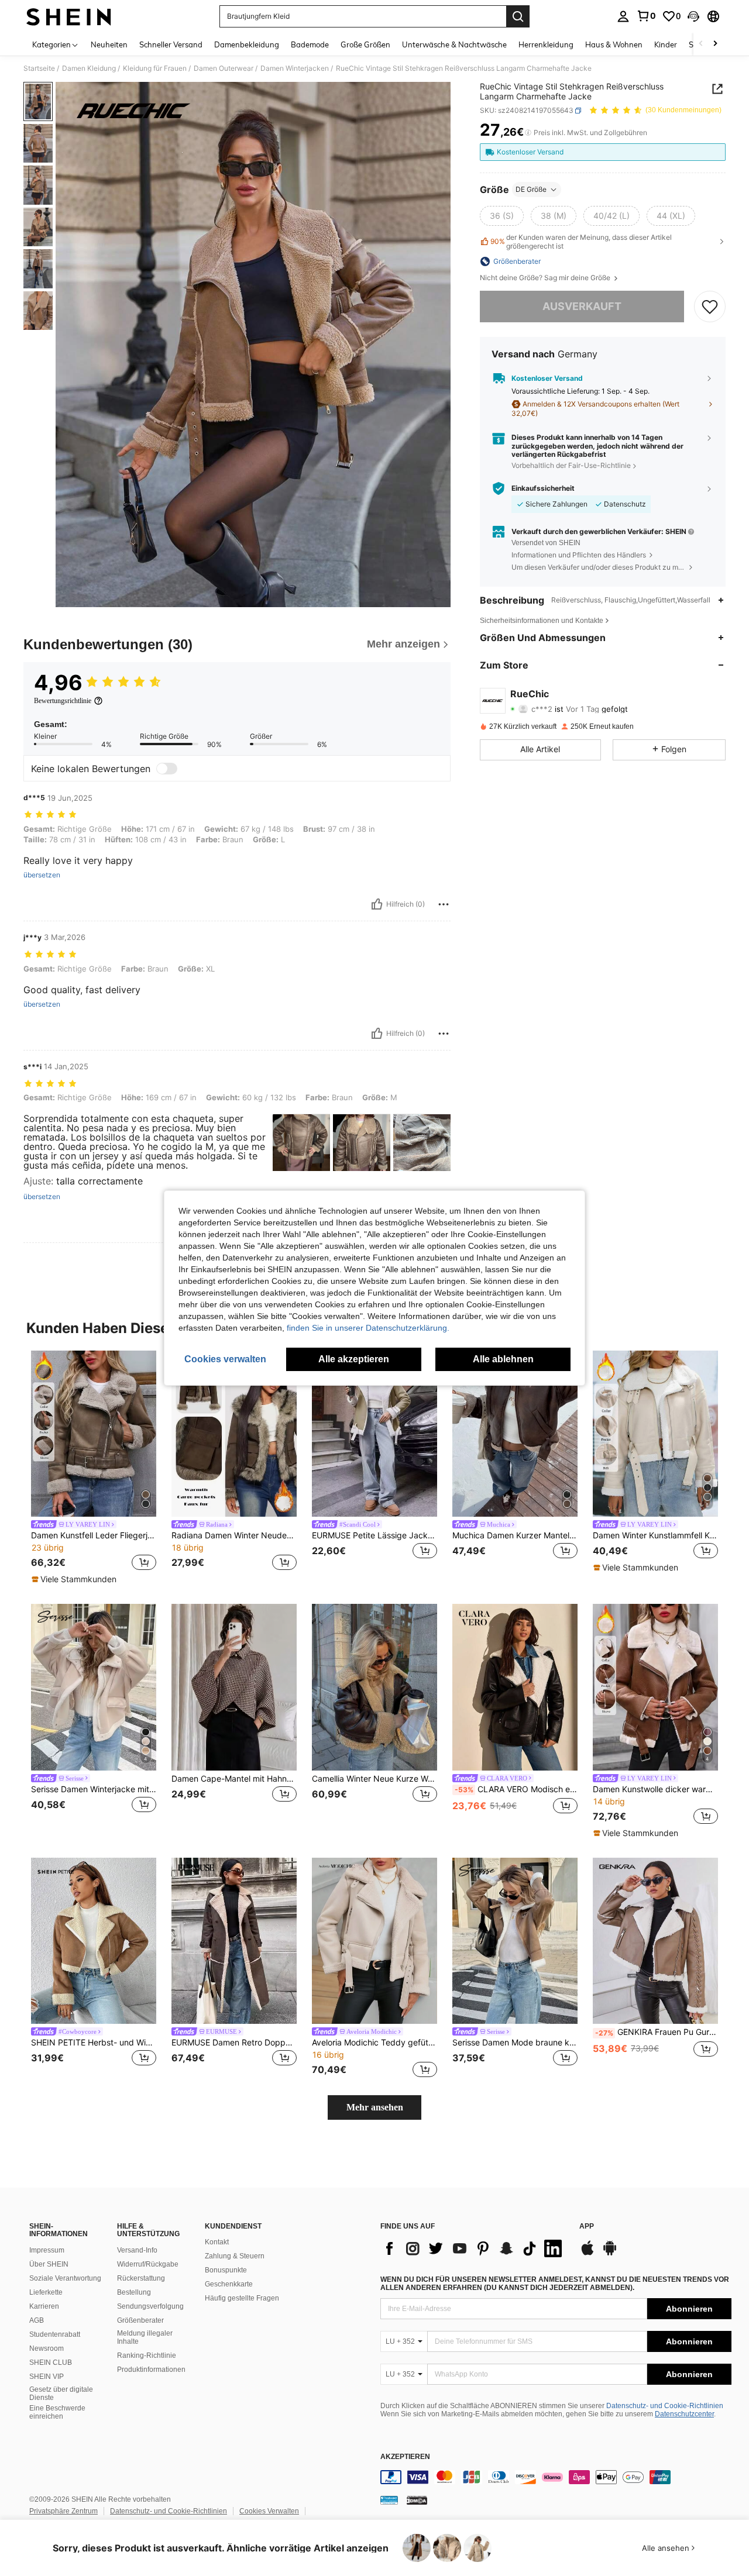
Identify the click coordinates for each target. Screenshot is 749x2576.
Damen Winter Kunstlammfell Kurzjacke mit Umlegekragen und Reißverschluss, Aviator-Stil (655, 1535)
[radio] (502, 216)
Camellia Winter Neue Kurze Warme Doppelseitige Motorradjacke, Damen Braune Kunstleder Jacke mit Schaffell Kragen (374, 1779)
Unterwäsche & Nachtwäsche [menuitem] (454, 44)
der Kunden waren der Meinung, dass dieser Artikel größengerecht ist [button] (581, 242)
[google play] (610, 2254)
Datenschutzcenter (684, 2414)
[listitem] (94, 1468)
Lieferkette (46, 2292)
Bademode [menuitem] (310, 44)
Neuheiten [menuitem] (109, 44)
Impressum (47, 2250)
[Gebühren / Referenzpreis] (528, 133)
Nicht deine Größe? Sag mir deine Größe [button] (546, 278)
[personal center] (623, 16)
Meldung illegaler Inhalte (145, 2337)
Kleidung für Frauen (155, 68)
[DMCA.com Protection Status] (417, 2500)
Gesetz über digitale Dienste (61, 2394)
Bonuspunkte (226, 2270)
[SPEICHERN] (710, 306)
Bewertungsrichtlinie (63, 701)
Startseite (39, 68)
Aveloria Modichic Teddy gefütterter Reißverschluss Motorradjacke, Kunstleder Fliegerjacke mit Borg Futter (374, 2043)
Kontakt (217, 2242)
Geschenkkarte (229, 2284)
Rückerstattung (141, 2278)
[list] (474, 2248)
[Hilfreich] (377, 904)
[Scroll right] (715, 44)
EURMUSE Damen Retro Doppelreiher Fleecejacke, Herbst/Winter (234, 2043)
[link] (646, 16)
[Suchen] (518, 16)
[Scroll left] (701, 44)
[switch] (167, 769)
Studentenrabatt (55, 2334)
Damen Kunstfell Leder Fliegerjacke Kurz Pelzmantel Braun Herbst (94, 1535)
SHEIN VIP (47, 2377)
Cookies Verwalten (269, 2511)
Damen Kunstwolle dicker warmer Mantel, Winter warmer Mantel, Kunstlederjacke (655, 1789)
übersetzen (42, 875)
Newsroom (47, 2348)
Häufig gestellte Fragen (242, 2298)
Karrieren (44, 2306)
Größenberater (140, 2320)
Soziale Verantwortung (65, 2278)
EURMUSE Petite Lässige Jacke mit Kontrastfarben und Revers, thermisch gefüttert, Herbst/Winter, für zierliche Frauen (374, 1535)
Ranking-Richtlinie (147, 2355)
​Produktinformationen (151, 2370)
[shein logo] (69, 16)
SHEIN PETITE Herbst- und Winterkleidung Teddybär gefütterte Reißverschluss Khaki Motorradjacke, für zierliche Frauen (94, 2043)
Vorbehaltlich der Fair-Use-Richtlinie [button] (571, 465)
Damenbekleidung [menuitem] (247, 44)
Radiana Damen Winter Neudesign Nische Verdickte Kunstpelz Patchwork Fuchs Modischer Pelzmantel (234, 1535)
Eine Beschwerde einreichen (57, 2412)
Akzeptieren (405, 2457)
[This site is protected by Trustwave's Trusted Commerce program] (389, 2500)
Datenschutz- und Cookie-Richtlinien (665, 2406)
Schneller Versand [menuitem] (171, 44)
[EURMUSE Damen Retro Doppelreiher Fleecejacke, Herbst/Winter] (234, 1941)
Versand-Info (137, 2250)
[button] (693, 16)
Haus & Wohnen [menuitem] (614, 44)
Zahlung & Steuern (235, 2256)
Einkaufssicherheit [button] (543, 488)
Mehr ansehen (375, 2107)
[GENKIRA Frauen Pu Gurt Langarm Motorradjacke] (655, 1941)
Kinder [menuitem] (666, 44)
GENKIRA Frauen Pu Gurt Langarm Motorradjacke (657, 2032)
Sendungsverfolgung (150, 2306)
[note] (75, 1579)
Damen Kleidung (89, 68)
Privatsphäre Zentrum (63, 2511)
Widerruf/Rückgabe (148, 2264)
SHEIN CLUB (51, 2363)
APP (587, 2227)
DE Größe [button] (531, 189)
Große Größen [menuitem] (365, 44)
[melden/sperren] (444, 904)
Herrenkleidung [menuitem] (546, 44)
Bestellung (134, 2292)
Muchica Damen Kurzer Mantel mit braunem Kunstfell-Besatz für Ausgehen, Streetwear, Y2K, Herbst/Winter (515, 1535)
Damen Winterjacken (295, 68)
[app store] (587, 2254)
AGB (37, 2320)
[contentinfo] (556, 2477)
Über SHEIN (49, 2264)
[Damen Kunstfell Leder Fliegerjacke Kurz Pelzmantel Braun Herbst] (94, 1434)
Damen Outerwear (224, 68)
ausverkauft (582, 306)
